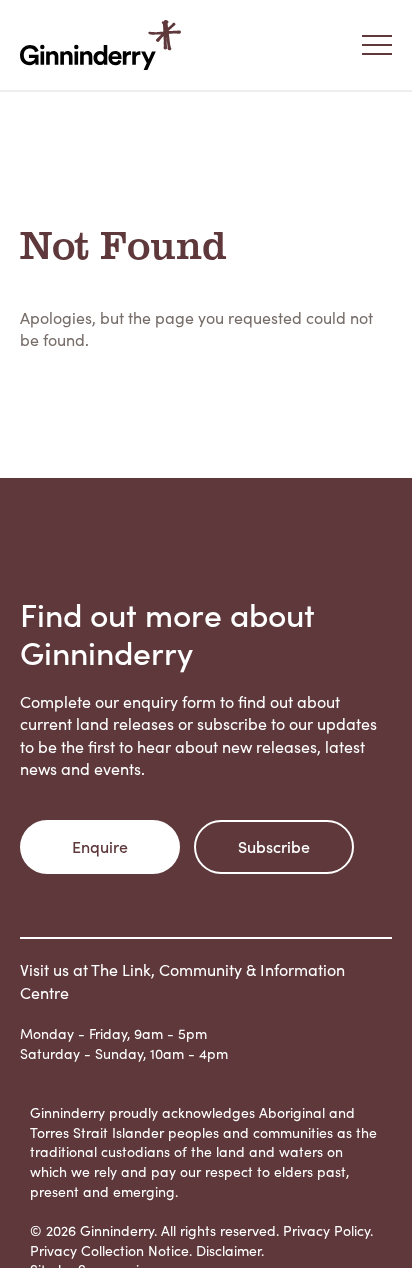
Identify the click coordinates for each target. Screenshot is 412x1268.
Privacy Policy (326, 1230)
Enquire (100, 846)
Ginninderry (105, 45)
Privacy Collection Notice (109, 1250)
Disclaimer (228, 1250)
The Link (121, 969)
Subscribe (274, 846)
